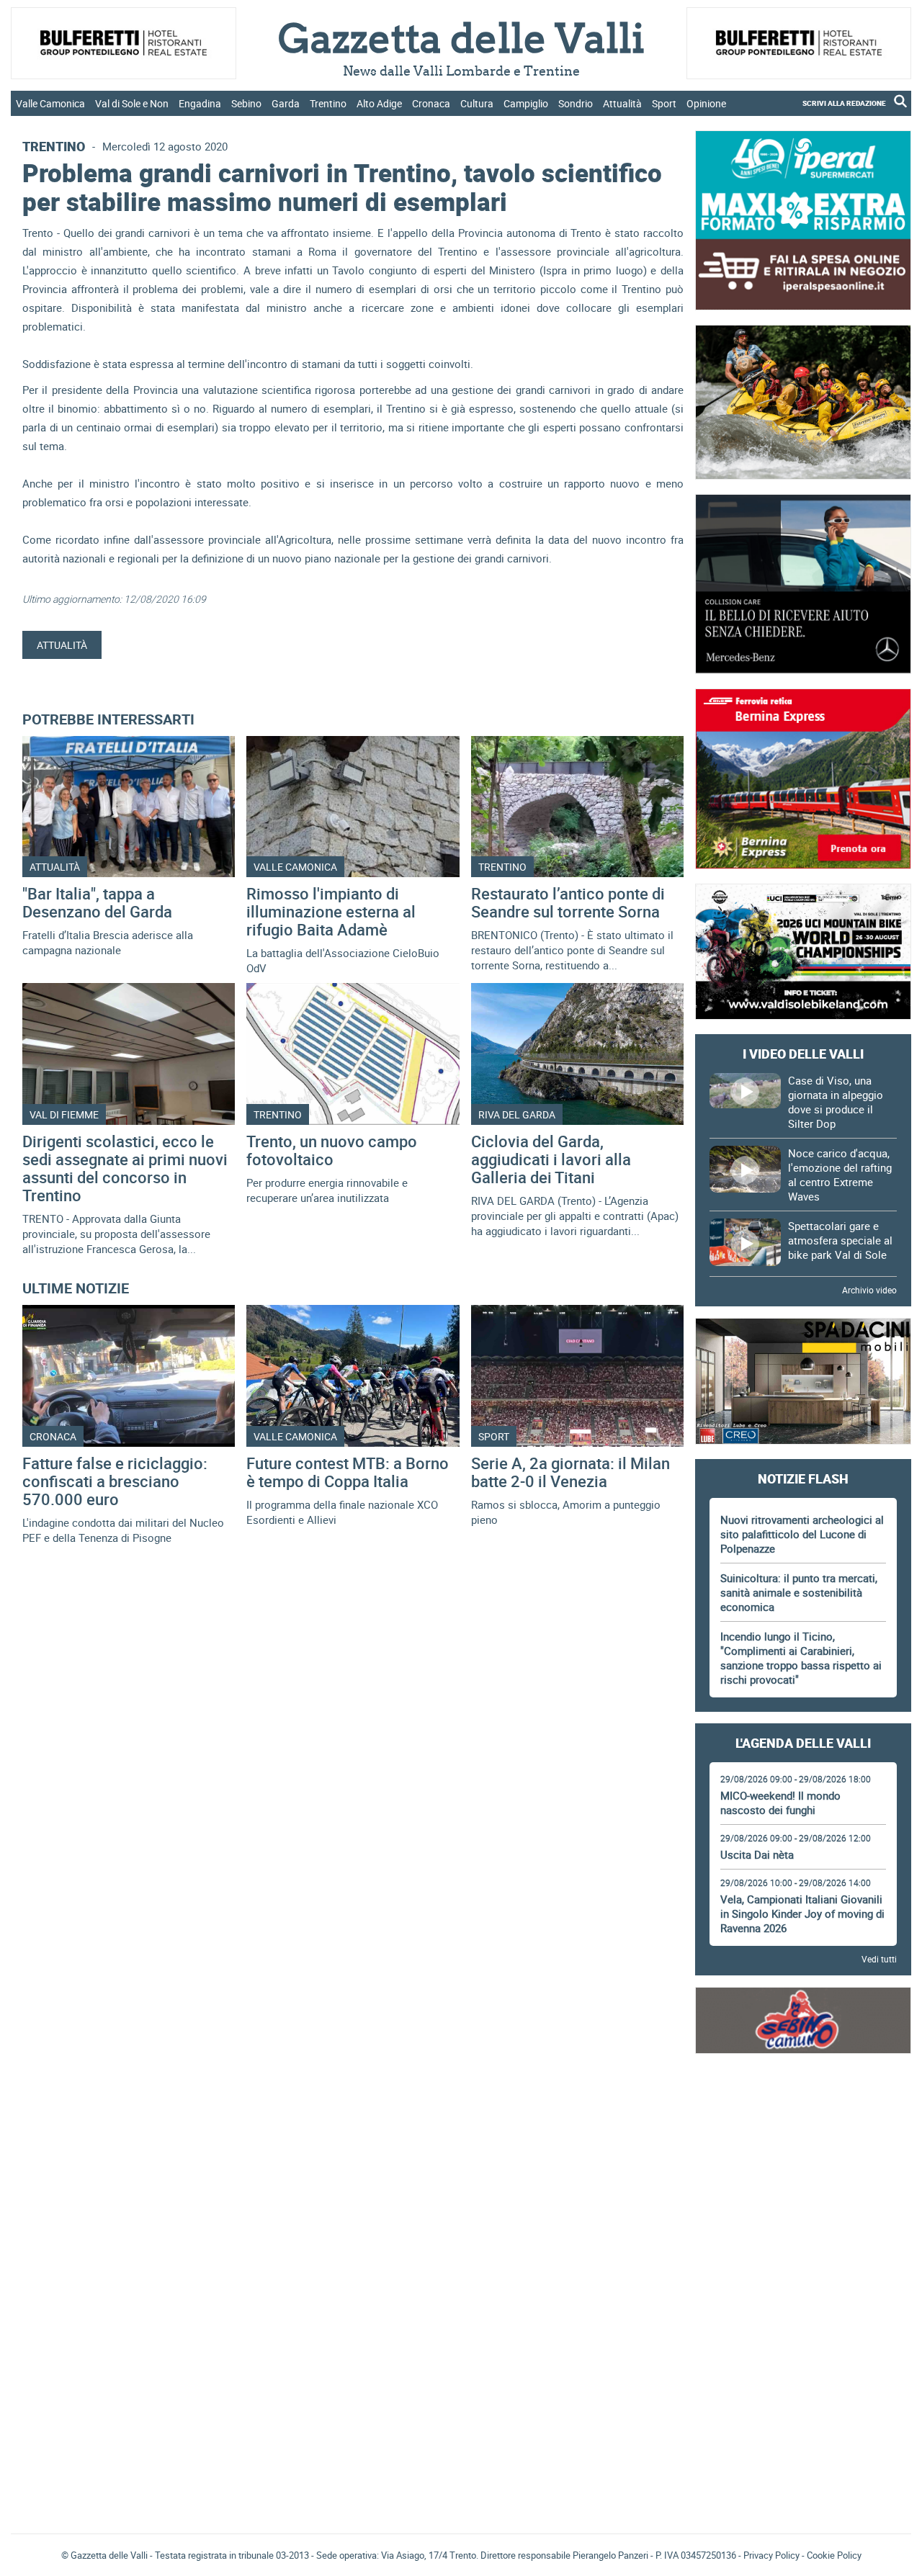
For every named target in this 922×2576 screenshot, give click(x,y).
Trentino (328, 103)
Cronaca (431, 103)
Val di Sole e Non (132, 103)
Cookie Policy (834, 2555)
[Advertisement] (803, 2108)
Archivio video (869, 1290)
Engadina (200, 103)
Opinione (706, 103)
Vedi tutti (879, 1959)
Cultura (477, 103)
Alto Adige (379, 103)
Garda (286, 103)
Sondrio (576, 103)
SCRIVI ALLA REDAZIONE (844, 103)
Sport (664, 103)
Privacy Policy (771, 2555)
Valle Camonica (50, 103)
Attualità (622, 103)
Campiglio (526, 103)
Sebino (246, 103)
